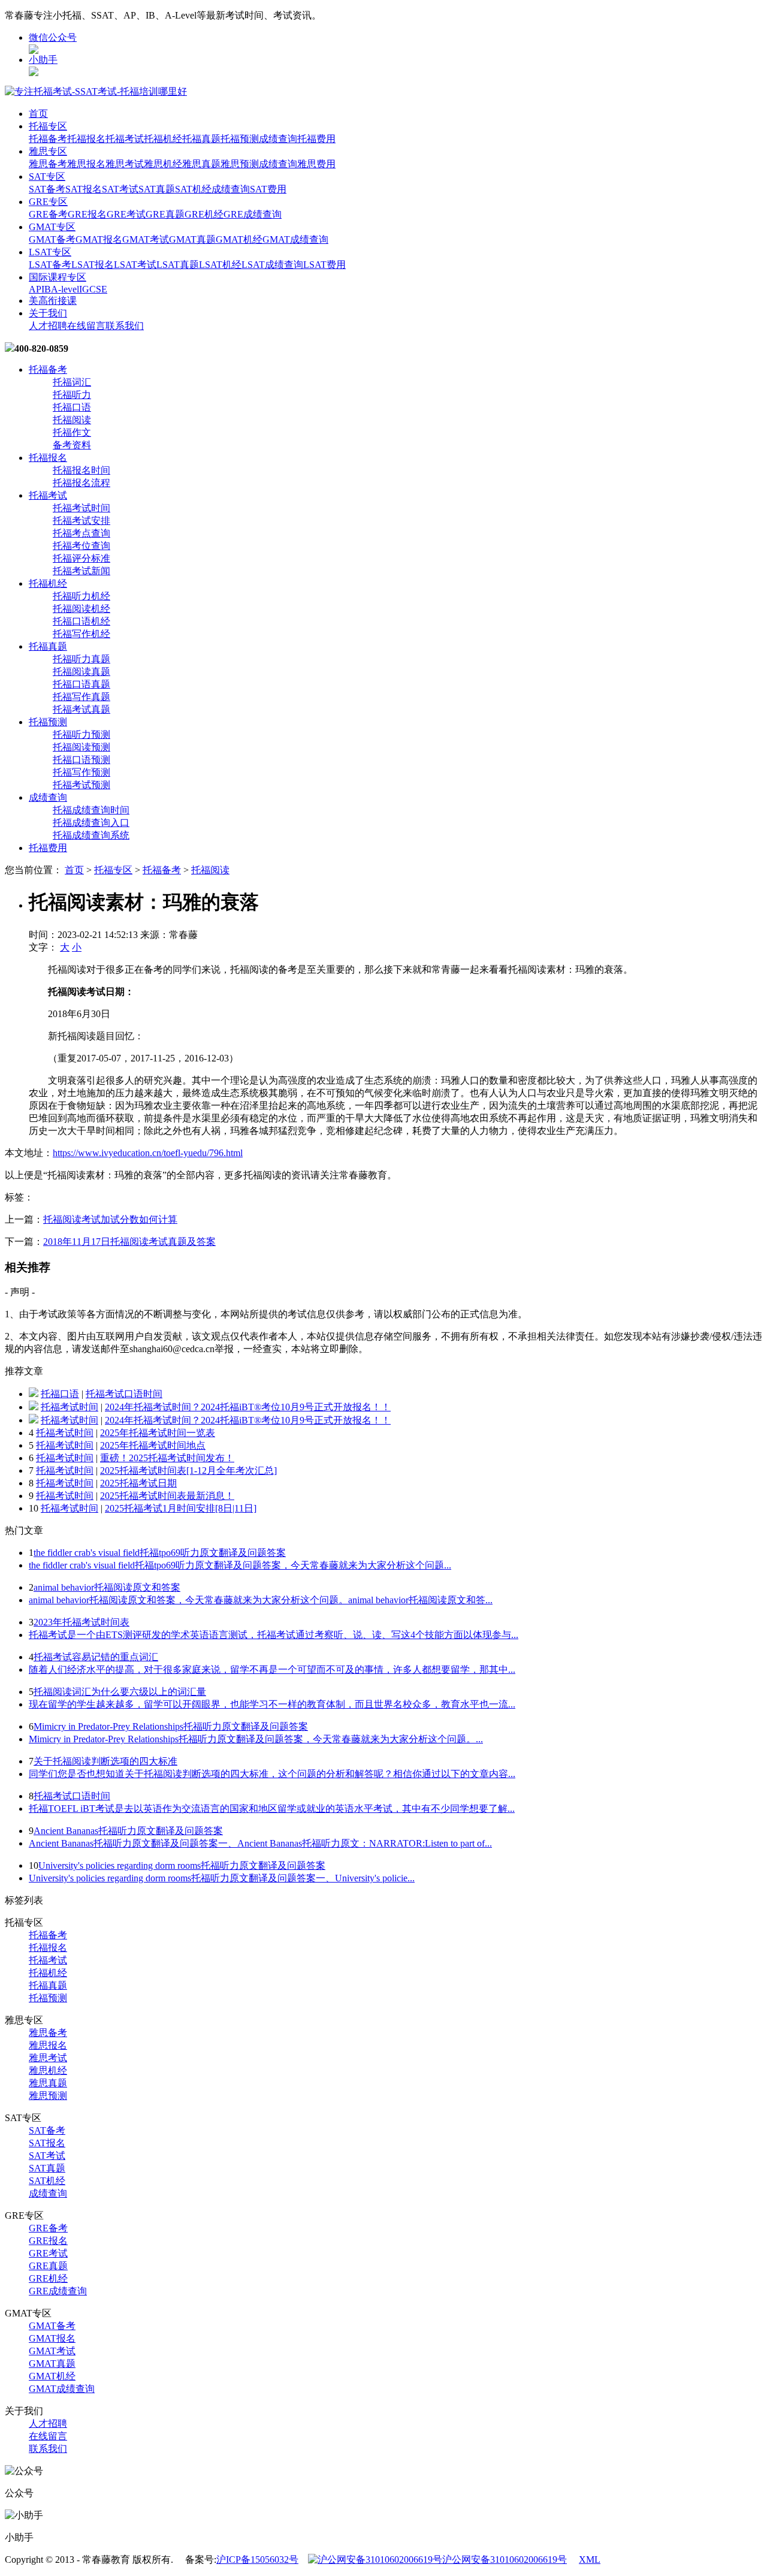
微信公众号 (53, 37)
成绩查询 (278, 139)
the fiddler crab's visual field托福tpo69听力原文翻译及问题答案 (160, 1553)
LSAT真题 (178, 265)
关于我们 (48, 313)
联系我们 (125, 326)
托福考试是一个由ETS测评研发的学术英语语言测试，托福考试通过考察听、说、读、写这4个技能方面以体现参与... (274, 1635)
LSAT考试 (135, 265)
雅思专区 (48, 151)
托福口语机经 (81, 621)
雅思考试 (125, 164)
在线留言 (86, 326)
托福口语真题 (81, 684)
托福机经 (163, 139)
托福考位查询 (81, 546)
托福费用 (316, 139)
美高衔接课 (53, 301)
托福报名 (86, 139)
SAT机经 (193, 189)
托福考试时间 (81, 508)
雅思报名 (86, 164)
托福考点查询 (81, 533)
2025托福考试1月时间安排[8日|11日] (181, 1508)
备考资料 (72, 445)
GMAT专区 (52, 227)
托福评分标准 (81, 558)
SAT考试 (120, 189)
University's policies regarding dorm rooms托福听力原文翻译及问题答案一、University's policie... (222, 1878)
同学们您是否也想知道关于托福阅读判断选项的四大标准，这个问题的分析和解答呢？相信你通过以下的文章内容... (272, 1774)
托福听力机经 (81, 596)
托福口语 (72, 407)
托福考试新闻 (81, 571)
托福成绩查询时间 (91, 810)
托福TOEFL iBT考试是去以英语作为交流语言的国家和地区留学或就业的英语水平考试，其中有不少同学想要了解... (272, 1809)
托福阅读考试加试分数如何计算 (110, 1219)
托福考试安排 (81, 521)
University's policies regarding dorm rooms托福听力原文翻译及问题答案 (182, 1865)
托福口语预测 (81, 760)
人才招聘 (48, 326)
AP (35, 289)
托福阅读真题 (81, 672)
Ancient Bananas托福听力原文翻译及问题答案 (128, 1831)
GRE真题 (165, 214)
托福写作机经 (81, 634)
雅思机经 (163, 164)
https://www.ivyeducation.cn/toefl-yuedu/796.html (148, 1153)
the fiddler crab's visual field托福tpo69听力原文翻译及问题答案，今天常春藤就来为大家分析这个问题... (240, 1565)
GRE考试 (126, 214)
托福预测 (240, 139)
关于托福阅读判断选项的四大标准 (105, 1761)
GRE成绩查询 (253, 214)
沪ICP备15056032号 (257, 2560)
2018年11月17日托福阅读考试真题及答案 (129, 1242)
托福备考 (48, 139)
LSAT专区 (50, 252)
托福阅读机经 (81, 609)
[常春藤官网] (96, 91)
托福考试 (125, 139)
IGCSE (93, 289)
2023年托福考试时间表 (81, 1622)
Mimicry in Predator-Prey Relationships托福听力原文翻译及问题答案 (171, 1726)
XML (590, 2560)
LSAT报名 (93, 265)
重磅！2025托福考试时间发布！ (167, 1458)
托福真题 (201, 139)
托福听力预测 (81, 735)
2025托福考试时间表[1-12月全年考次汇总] (188, 1471)
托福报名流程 (81, 483)
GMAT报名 (99, 239)
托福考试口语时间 (124, 1394)
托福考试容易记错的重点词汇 (96, 1657)
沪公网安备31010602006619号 (505, 2560)
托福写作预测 (81, 772)
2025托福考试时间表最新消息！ (167, 1496)
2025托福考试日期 (138, 1483)
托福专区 (48, 126)
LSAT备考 (50, 265)
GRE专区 (48, 202)
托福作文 (72, 432)
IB (46, 289)
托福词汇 (72, 382)
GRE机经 (204, 214)
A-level (65, 289)
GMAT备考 (52, 239)
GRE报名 (87, 214)
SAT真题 (157, 189)
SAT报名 (84, 189)
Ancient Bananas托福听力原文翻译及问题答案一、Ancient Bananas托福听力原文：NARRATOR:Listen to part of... (260, 1843)
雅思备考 (48, 164)
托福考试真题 (81, 709)
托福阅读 (72, 420)
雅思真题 (201, 164)
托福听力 (72, 395)
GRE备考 (48, 214)
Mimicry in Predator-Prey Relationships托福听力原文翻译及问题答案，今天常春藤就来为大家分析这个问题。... (256, 1739)
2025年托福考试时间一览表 (158, 1433)
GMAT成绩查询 (295, 239)
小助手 (43, 60)
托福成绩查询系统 (91, 835)
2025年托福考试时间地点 (153, 1445)
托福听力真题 (81, 659)
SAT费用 (268, 189)
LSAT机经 (220, 265)
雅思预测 (240, 164)
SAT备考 (47, 189)
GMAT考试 (146, 239)
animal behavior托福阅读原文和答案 (107, 1587)
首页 (38, 114)
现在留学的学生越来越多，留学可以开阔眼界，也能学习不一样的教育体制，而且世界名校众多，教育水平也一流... (272, 1704)
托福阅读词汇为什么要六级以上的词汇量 (120, 1692)
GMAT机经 (239, 239)
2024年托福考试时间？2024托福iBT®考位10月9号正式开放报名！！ (248, 1407)
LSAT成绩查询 (272, 265)
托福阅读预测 (81, 747)
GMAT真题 (192, 239)
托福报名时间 (81, 470)
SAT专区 (47, 177)
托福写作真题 (81, 697)
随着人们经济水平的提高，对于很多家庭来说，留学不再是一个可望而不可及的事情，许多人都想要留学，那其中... (272, 1669)
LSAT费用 (324, 265)
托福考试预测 (81, 785)
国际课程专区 (58, 277)
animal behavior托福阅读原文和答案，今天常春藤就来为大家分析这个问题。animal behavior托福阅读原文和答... (261, 1600)
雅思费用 (316, 164)
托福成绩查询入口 (91, 823)
